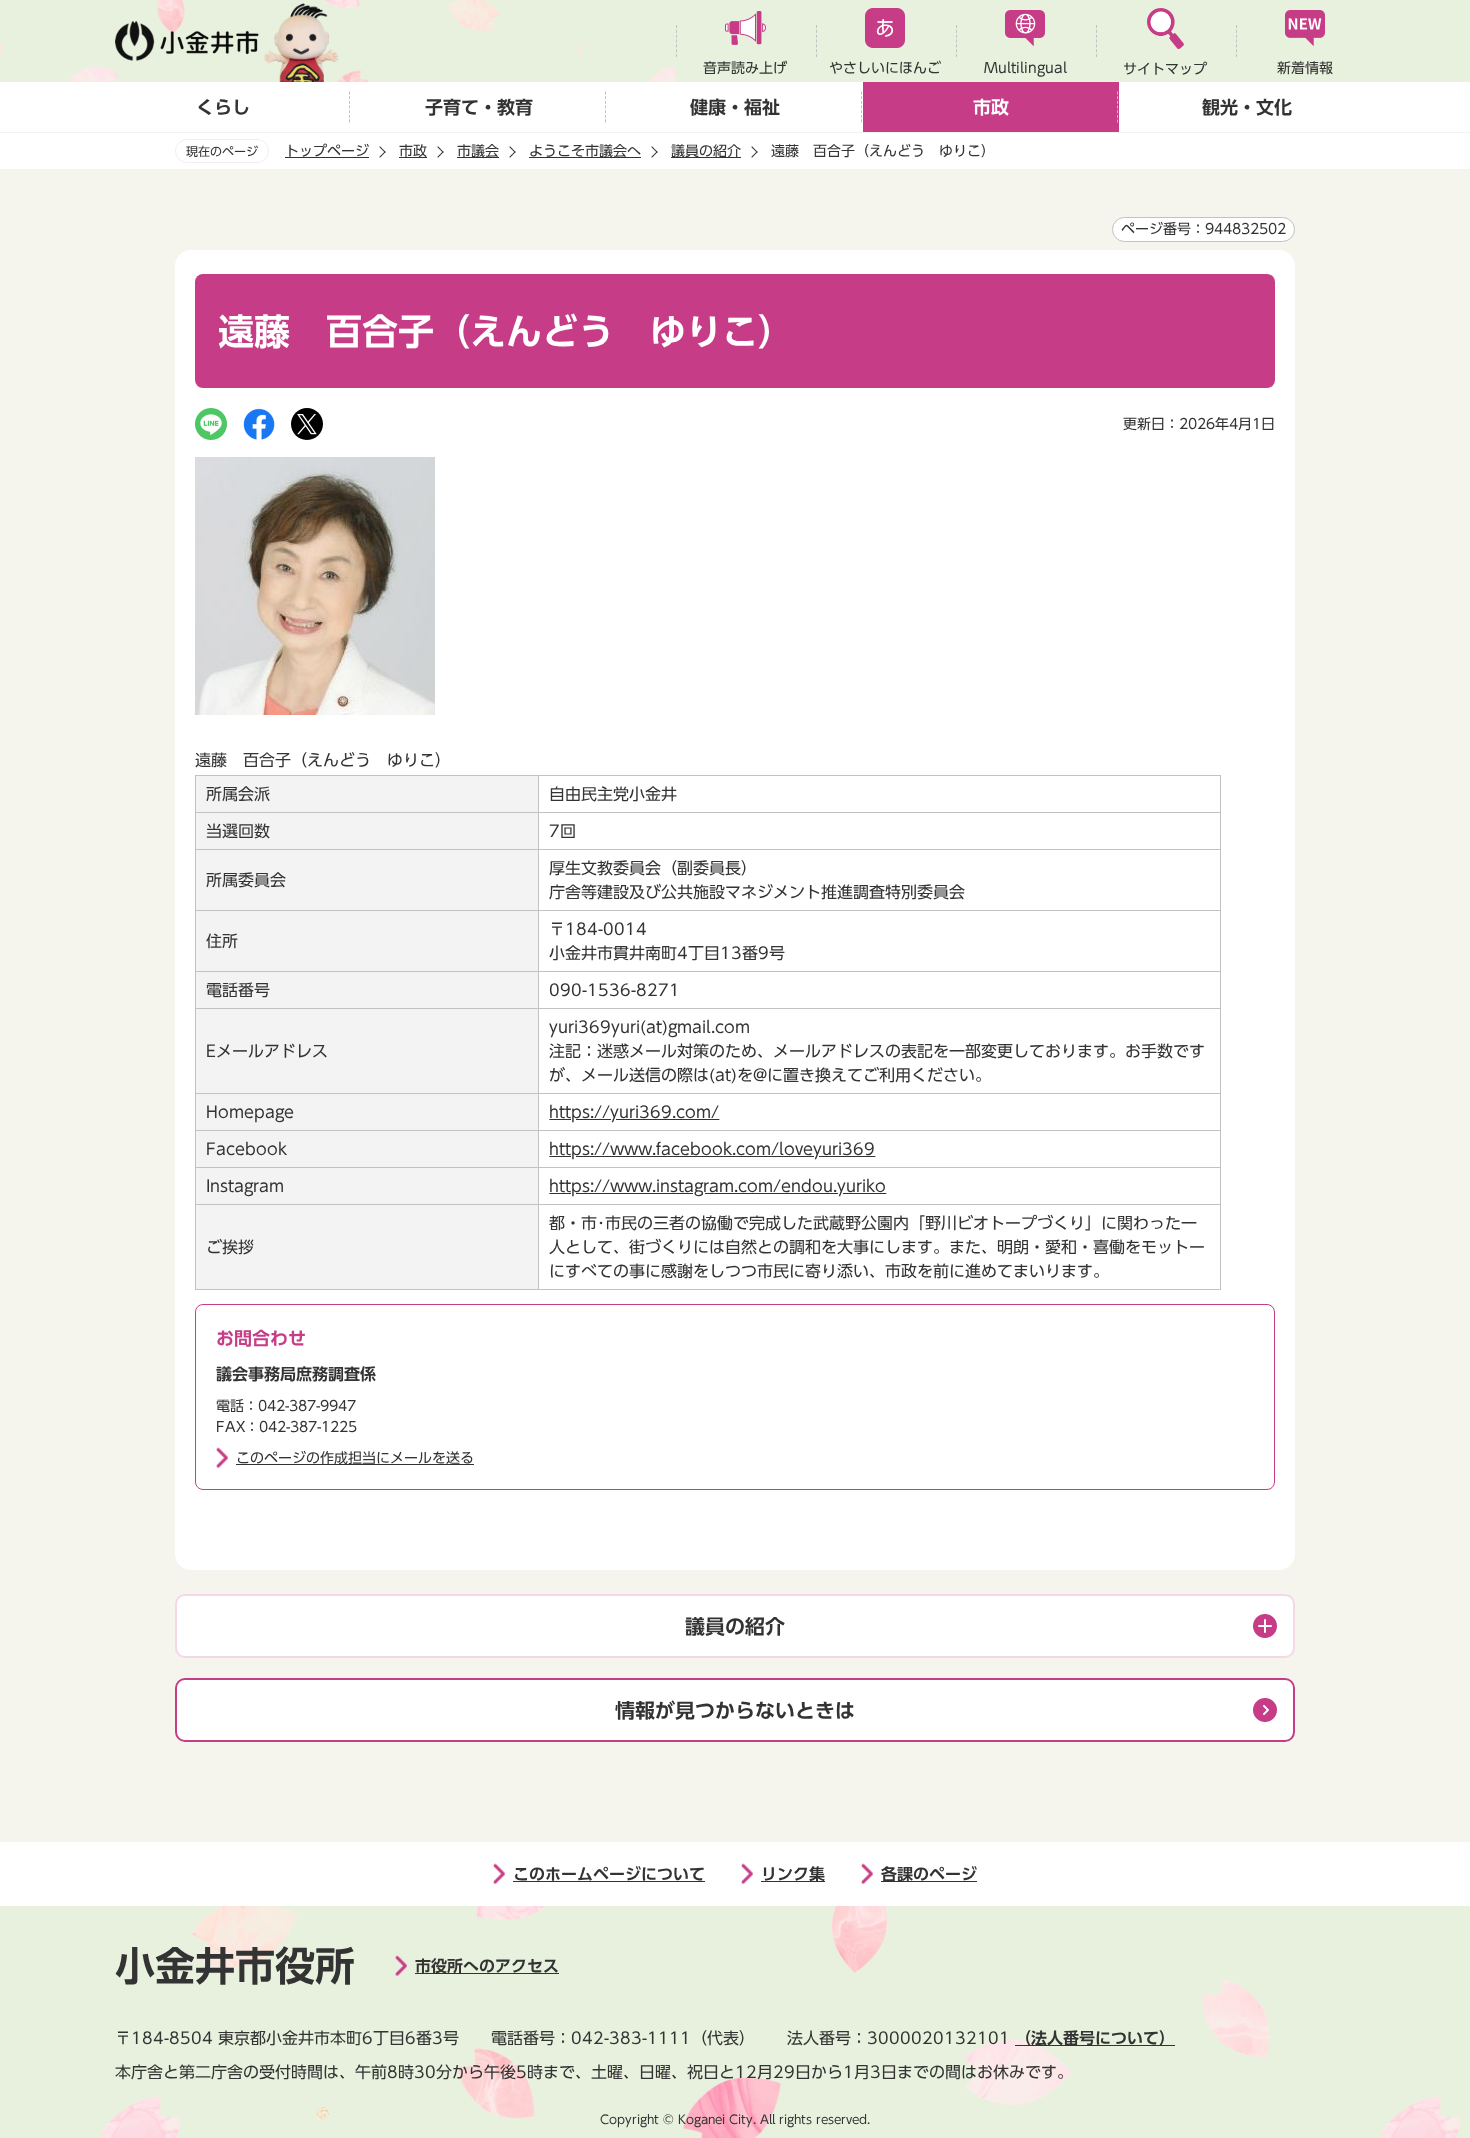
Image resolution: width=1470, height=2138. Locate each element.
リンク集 (793, 1874)
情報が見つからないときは (735, 1710)
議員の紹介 (706, 151)
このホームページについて (609, 1874)
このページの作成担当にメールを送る (355, 1458)
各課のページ (929, 1874)
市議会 (478, 151)
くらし (223, 107)
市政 (991, 107)
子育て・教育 (479, 107)
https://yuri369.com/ (634, 1112)
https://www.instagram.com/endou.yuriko (717, 1186)
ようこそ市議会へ (585, 151)
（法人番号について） (1095, 2038)
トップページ (327, 151)
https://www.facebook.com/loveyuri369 (712, 1149)
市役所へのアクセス (487, 1966)
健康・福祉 (735, 107)
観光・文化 (1247, 107)
